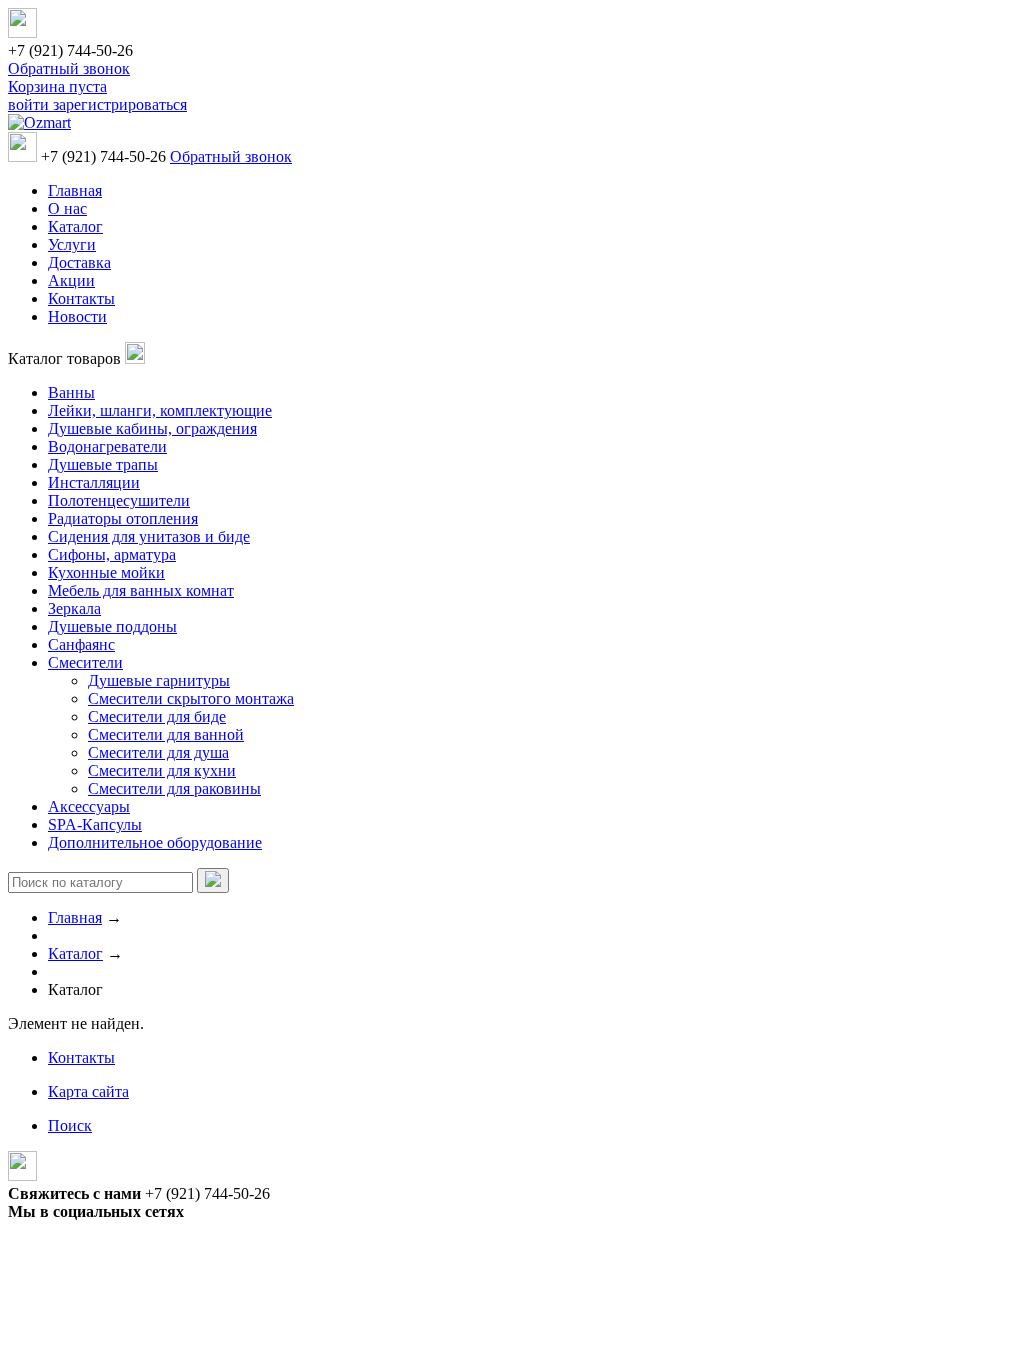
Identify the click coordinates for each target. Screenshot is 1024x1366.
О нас (67, 208)
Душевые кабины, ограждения (152, 428)
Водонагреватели (107, 446)
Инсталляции (94, 482)
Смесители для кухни (162, 770)
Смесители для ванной (166, 734)
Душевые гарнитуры (159, 680)
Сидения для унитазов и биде (149, 536)
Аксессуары (89, 806)
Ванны (71, 392)
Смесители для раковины (174, 788)
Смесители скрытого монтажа (191, 698)
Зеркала (74, 608)
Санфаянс (81, 644)
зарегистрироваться (120, 104)
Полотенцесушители (119, 500)
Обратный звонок (69, 68)
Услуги (72, 244)
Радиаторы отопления (123, 518)
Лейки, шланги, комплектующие (160, 410)
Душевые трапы (103, 464)
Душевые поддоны (112, 626)
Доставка (79, 262)
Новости (77, 316)
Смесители (85, 662)
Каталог (75, 226)
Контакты (81, 298)
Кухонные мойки (106, 572)
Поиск (70, 1125)
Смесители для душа (158, 752)
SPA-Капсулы (95, 824)
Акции (71, 280)
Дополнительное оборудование (155, 842)
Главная (75, 190)
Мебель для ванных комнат (141, 590)
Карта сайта (88, 1091)
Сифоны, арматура (112, 554)
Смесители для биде (157, 716)
